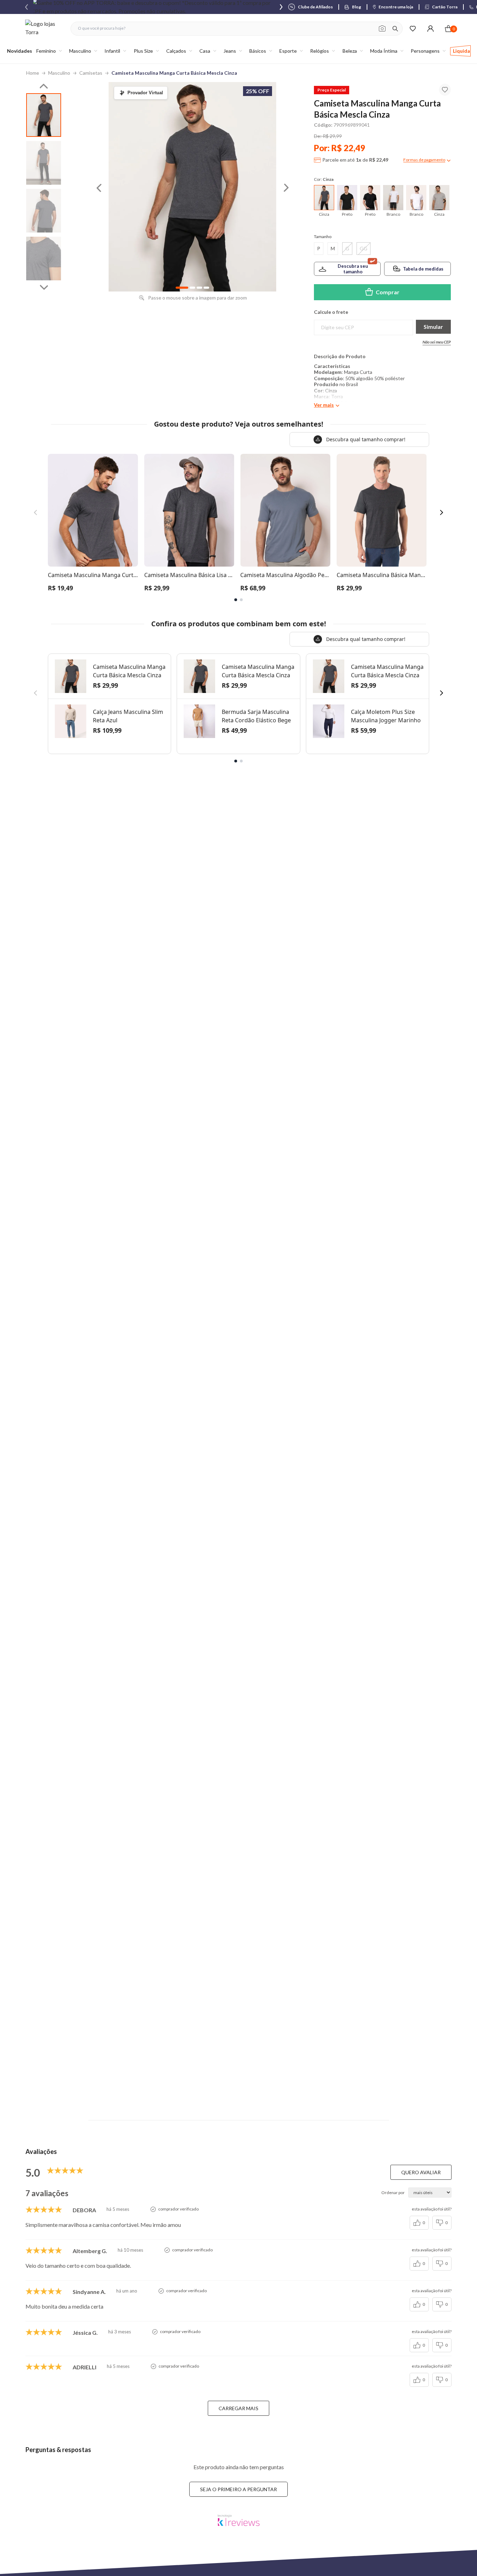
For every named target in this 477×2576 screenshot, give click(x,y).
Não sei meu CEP (437, 342)
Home (33, 73)
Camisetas (91, 73)
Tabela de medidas (423, 269)
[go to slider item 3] (44, 259)
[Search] (395, 29)
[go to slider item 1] (44, 163)
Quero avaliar (421, 2172)
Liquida (461, 51)
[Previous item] (27, 7)
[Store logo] (44, 28)
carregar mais (239, 2408)
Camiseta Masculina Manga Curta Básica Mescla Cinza (174, 73)
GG (364, 248)
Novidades (20, 51)
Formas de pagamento (424, 160)
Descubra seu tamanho (353, 269)
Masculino (59, 73)
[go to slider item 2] (44, 211)
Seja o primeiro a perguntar (239, 2489)
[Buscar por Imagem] (382, 29)
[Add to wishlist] (445, 90)
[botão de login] (430, 28)
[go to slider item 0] (44, 115)
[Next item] (281, 7)
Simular (433, 327)
